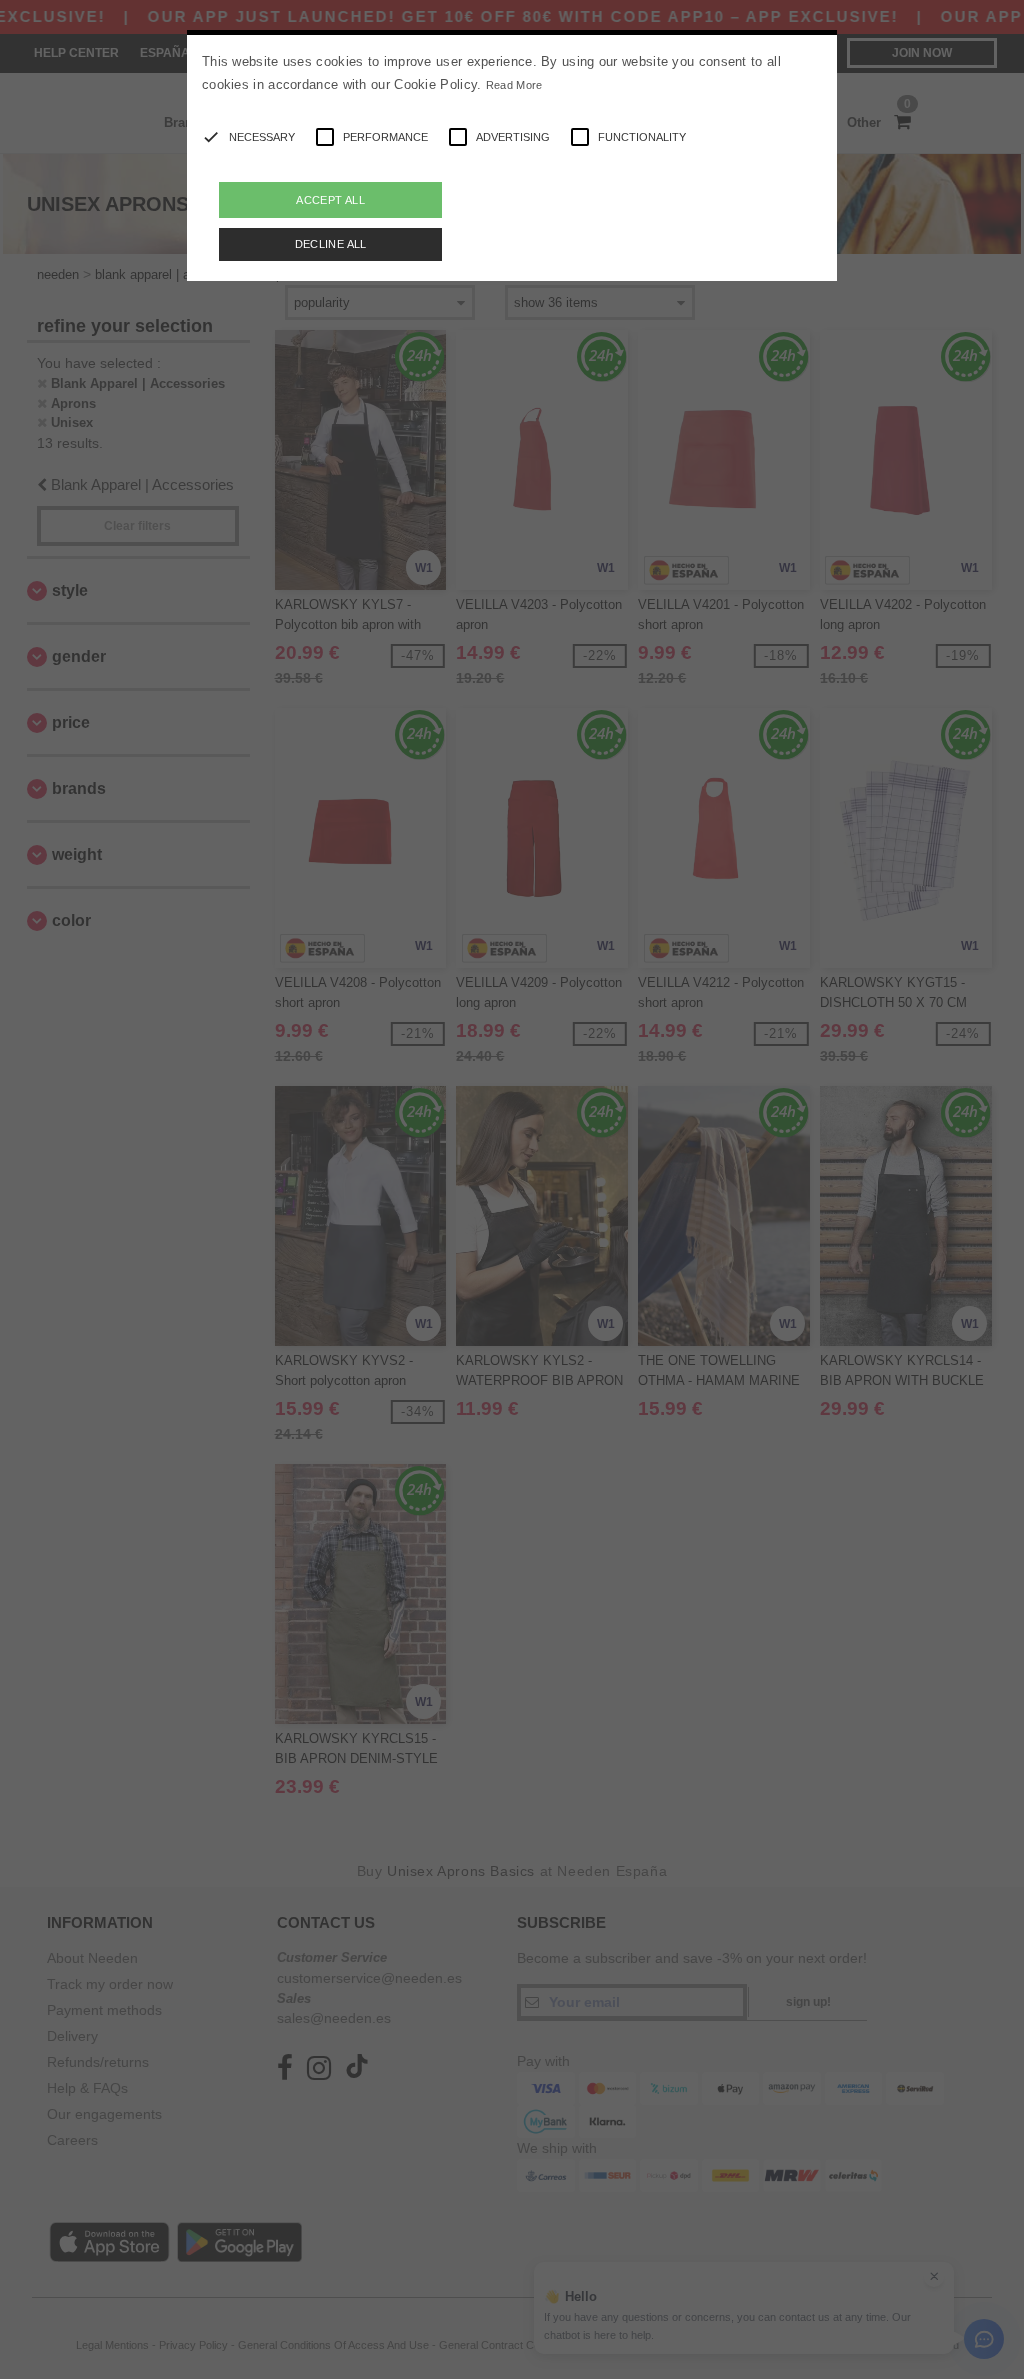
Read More (514, 85)
